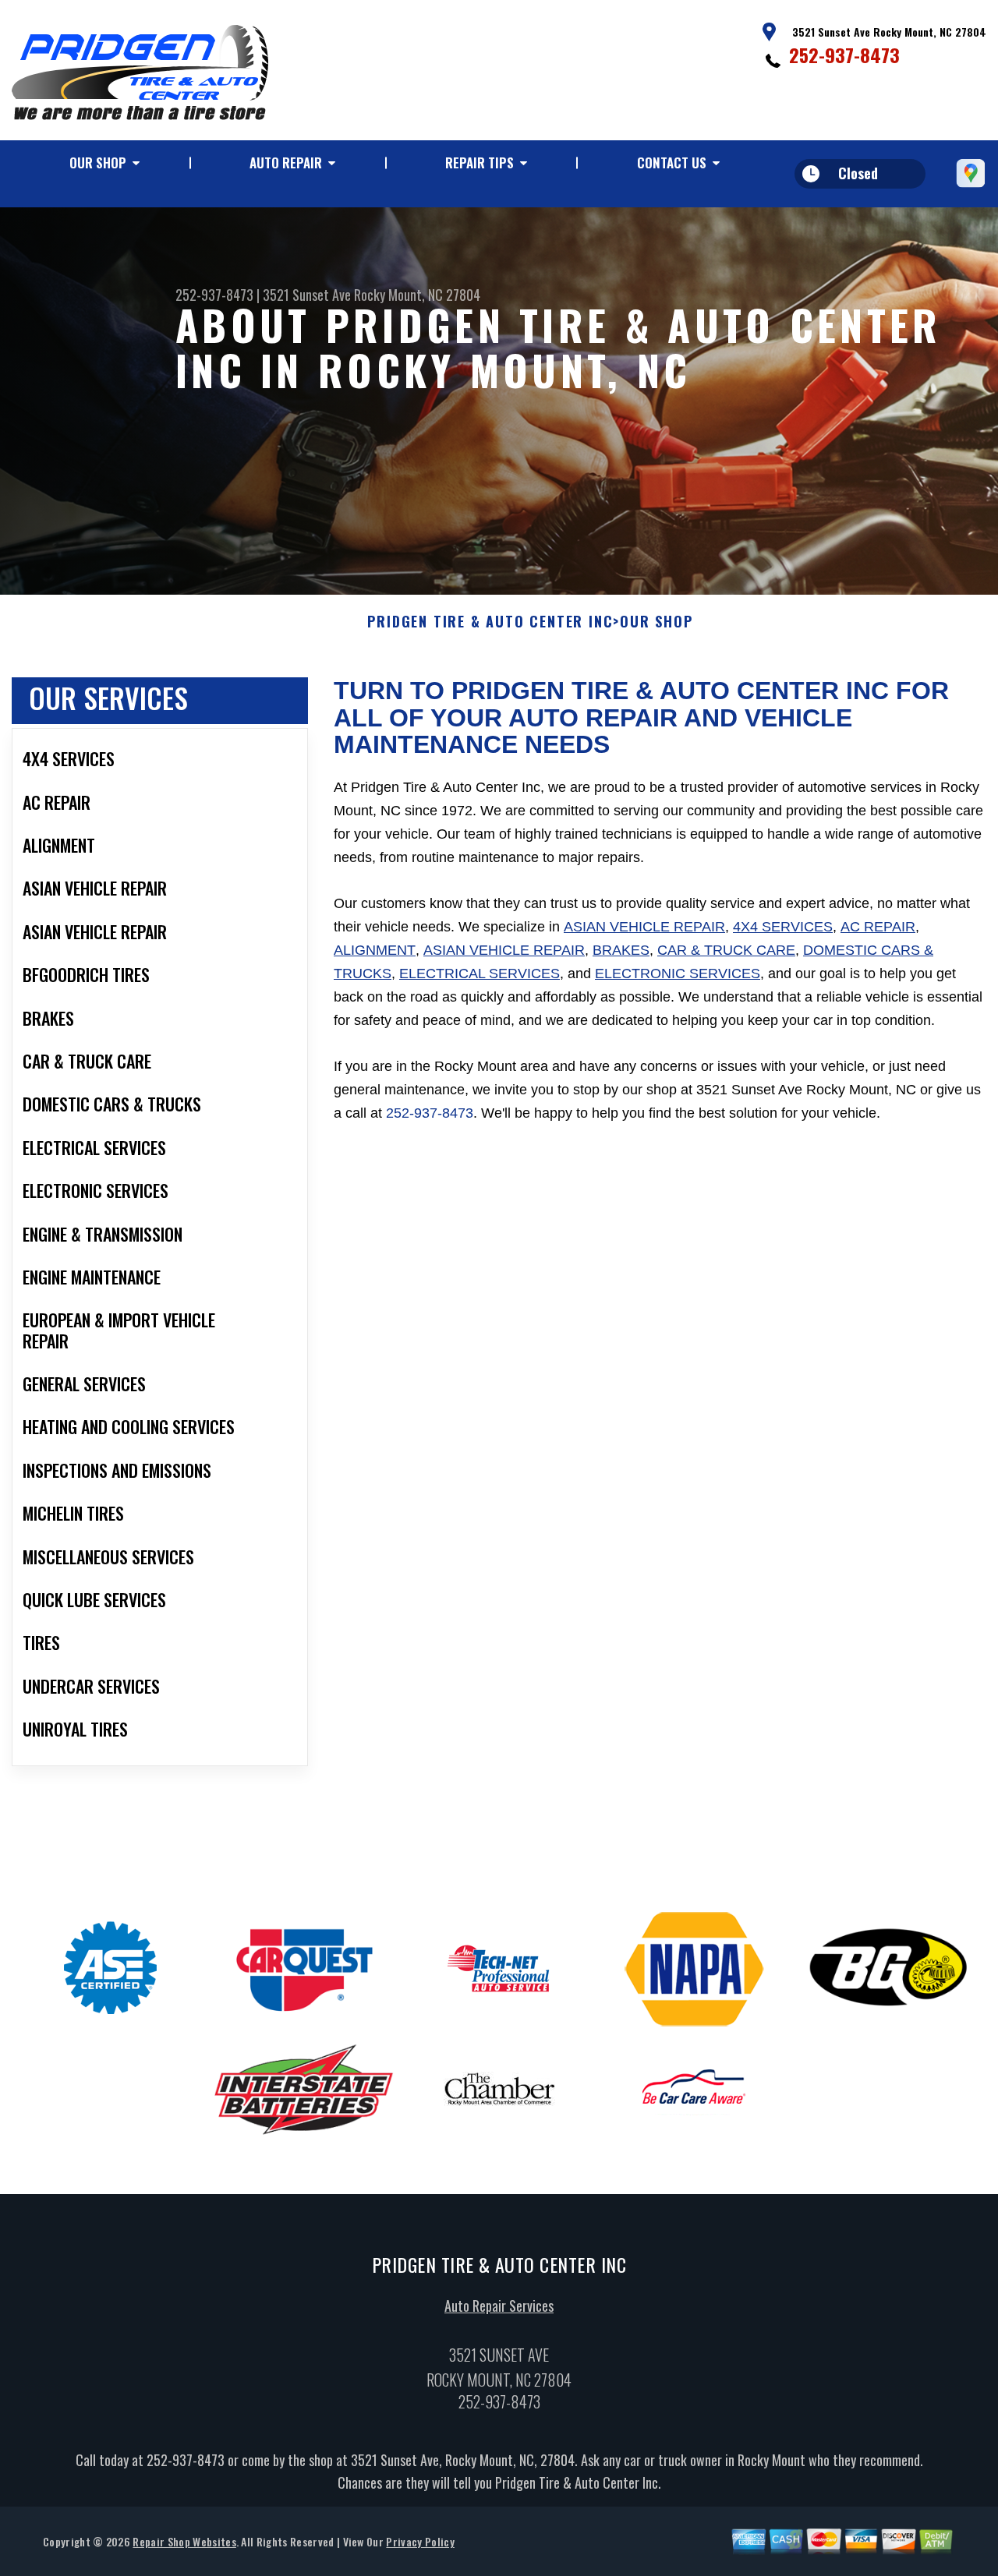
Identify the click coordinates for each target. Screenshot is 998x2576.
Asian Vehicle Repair (644, 927)
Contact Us (672, 163)
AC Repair (878, 927)
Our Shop (98, 163)
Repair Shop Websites (184, 2541)
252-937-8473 (844, 55)
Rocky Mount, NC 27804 (417, 295)
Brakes (621, 950)
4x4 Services (783, 927)
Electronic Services (678, 974)
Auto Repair (286, 163)
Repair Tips (480, 163)
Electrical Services (480, 974)
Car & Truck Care (726, 950)
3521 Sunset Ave (307, 295)
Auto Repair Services (499, 2306)
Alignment (375, 950)
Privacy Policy (420, 2541)
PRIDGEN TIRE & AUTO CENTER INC (490, 622)
